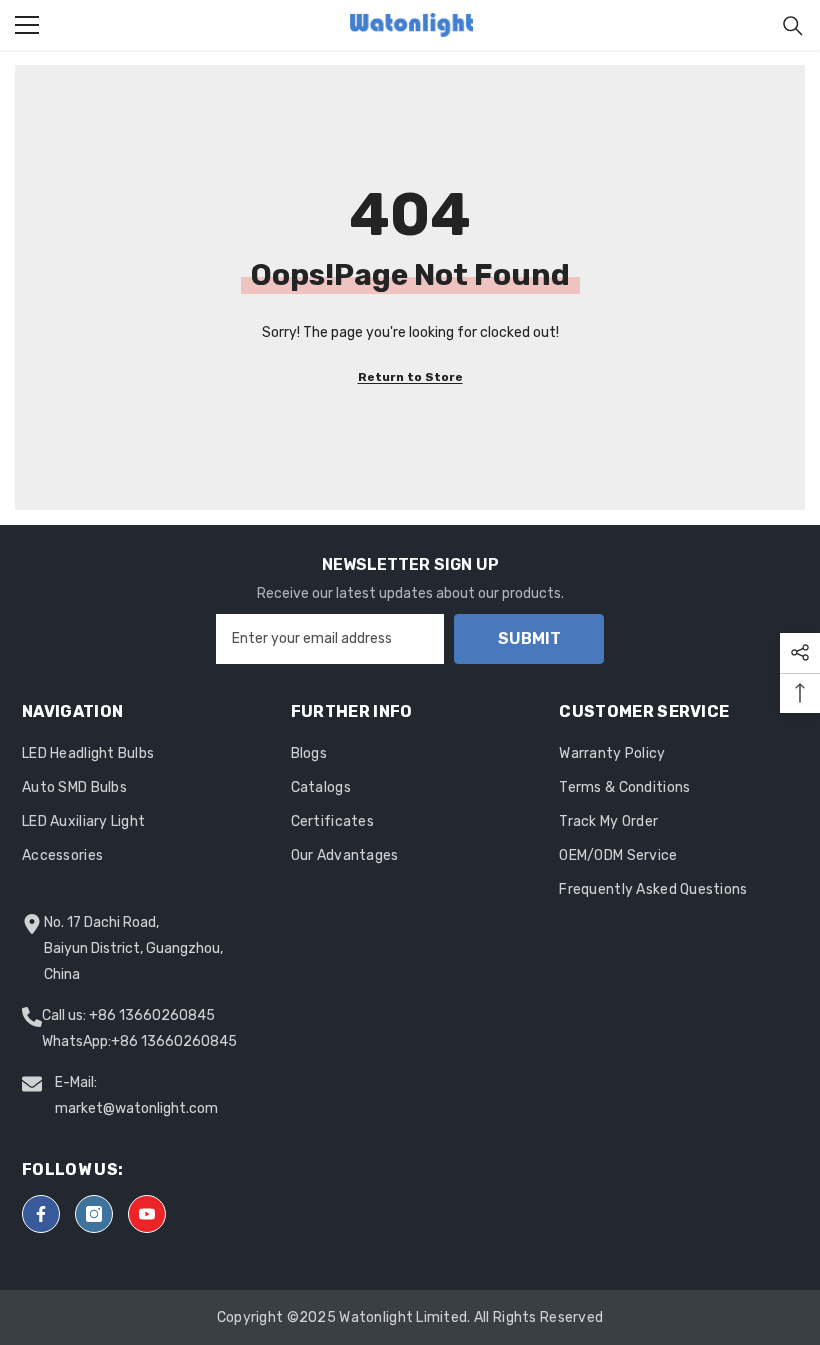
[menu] (27, 25)
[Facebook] (41, 1214)
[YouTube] (147, 1214)
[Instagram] (94, 1214)
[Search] (793, 26)
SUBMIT (529, 638)
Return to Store (410, 377)
